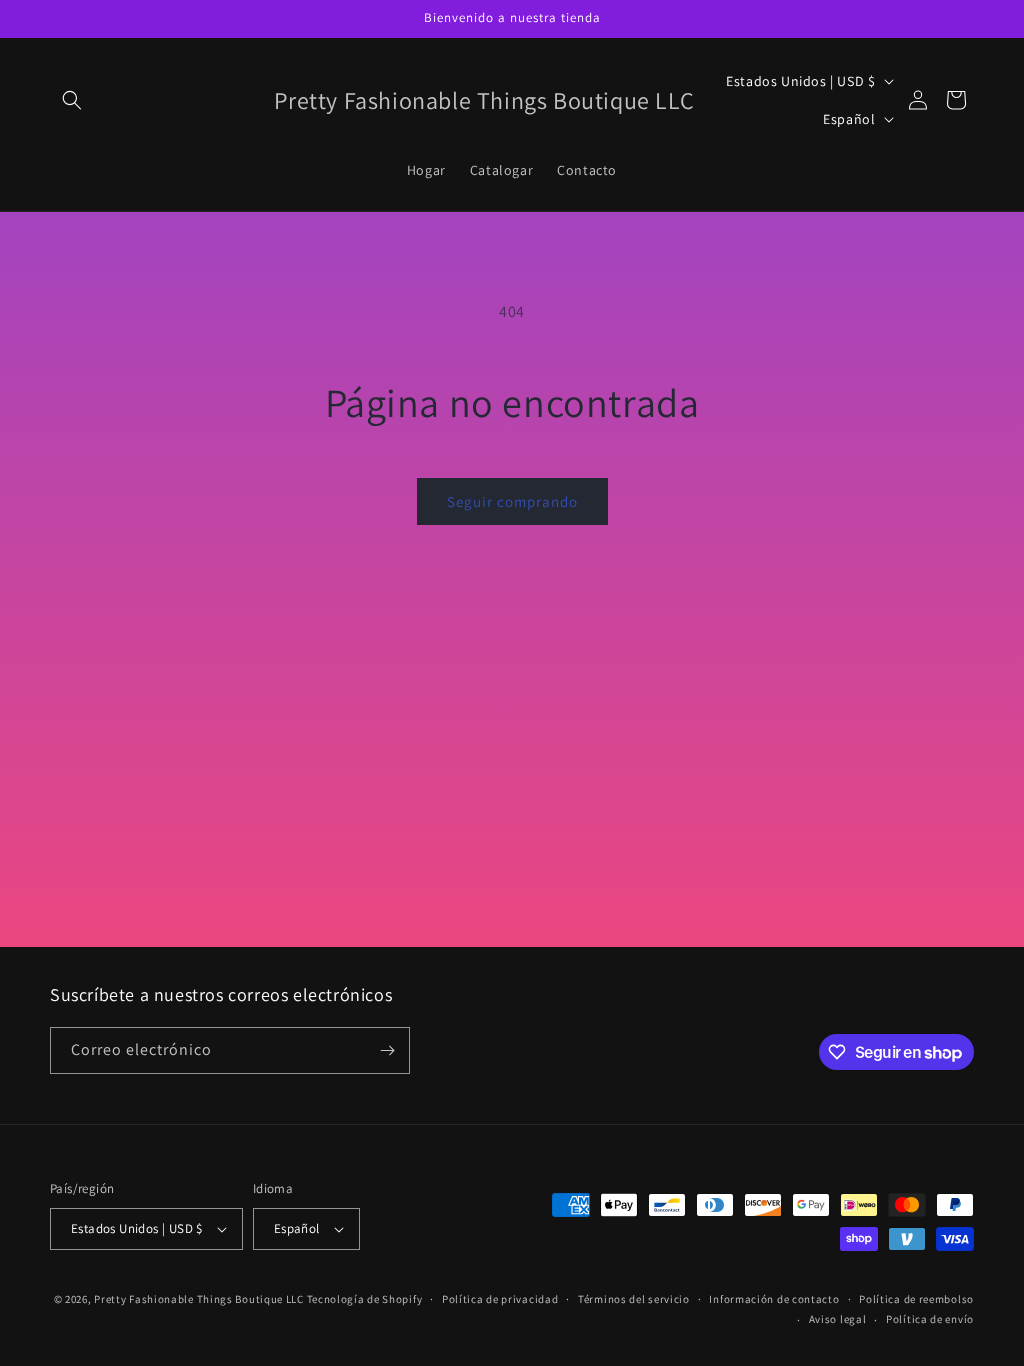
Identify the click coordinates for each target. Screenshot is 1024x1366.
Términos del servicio (634, 1299)
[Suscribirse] (387, 1050)
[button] (72, 100)
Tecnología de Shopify (365, 1299)
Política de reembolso (916, 1299)
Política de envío (930, 1319)
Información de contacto (774, 1299)
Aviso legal (838, 1319)
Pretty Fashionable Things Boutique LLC (199, 1299)
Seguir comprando (512, 501)
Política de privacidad (500, 1299)
